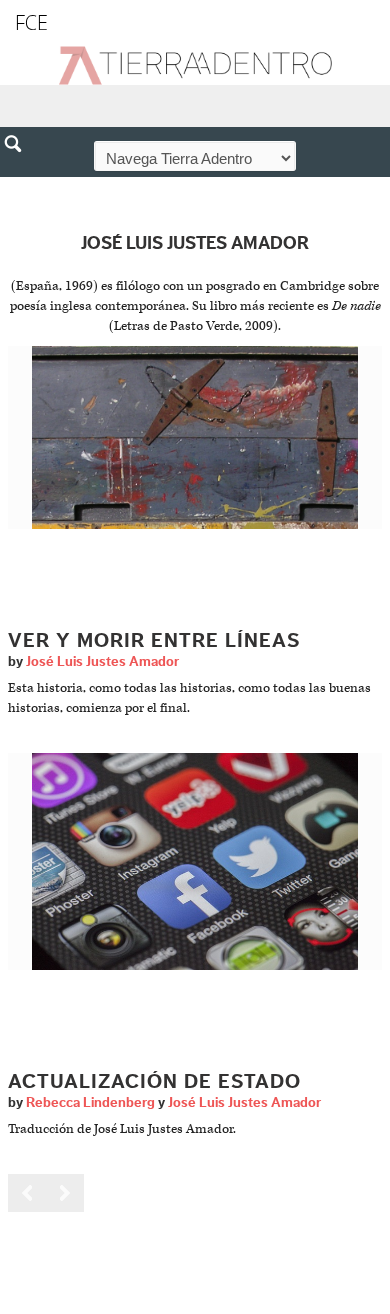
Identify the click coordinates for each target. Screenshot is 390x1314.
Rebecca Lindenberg (90, 1103)
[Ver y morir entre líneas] (195, 437)
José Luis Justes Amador (102, 662)
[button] (20, 187)
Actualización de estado (154, 1082)
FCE (31, 22)
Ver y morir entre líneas (154, 641)
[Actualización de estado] (195, 860)
